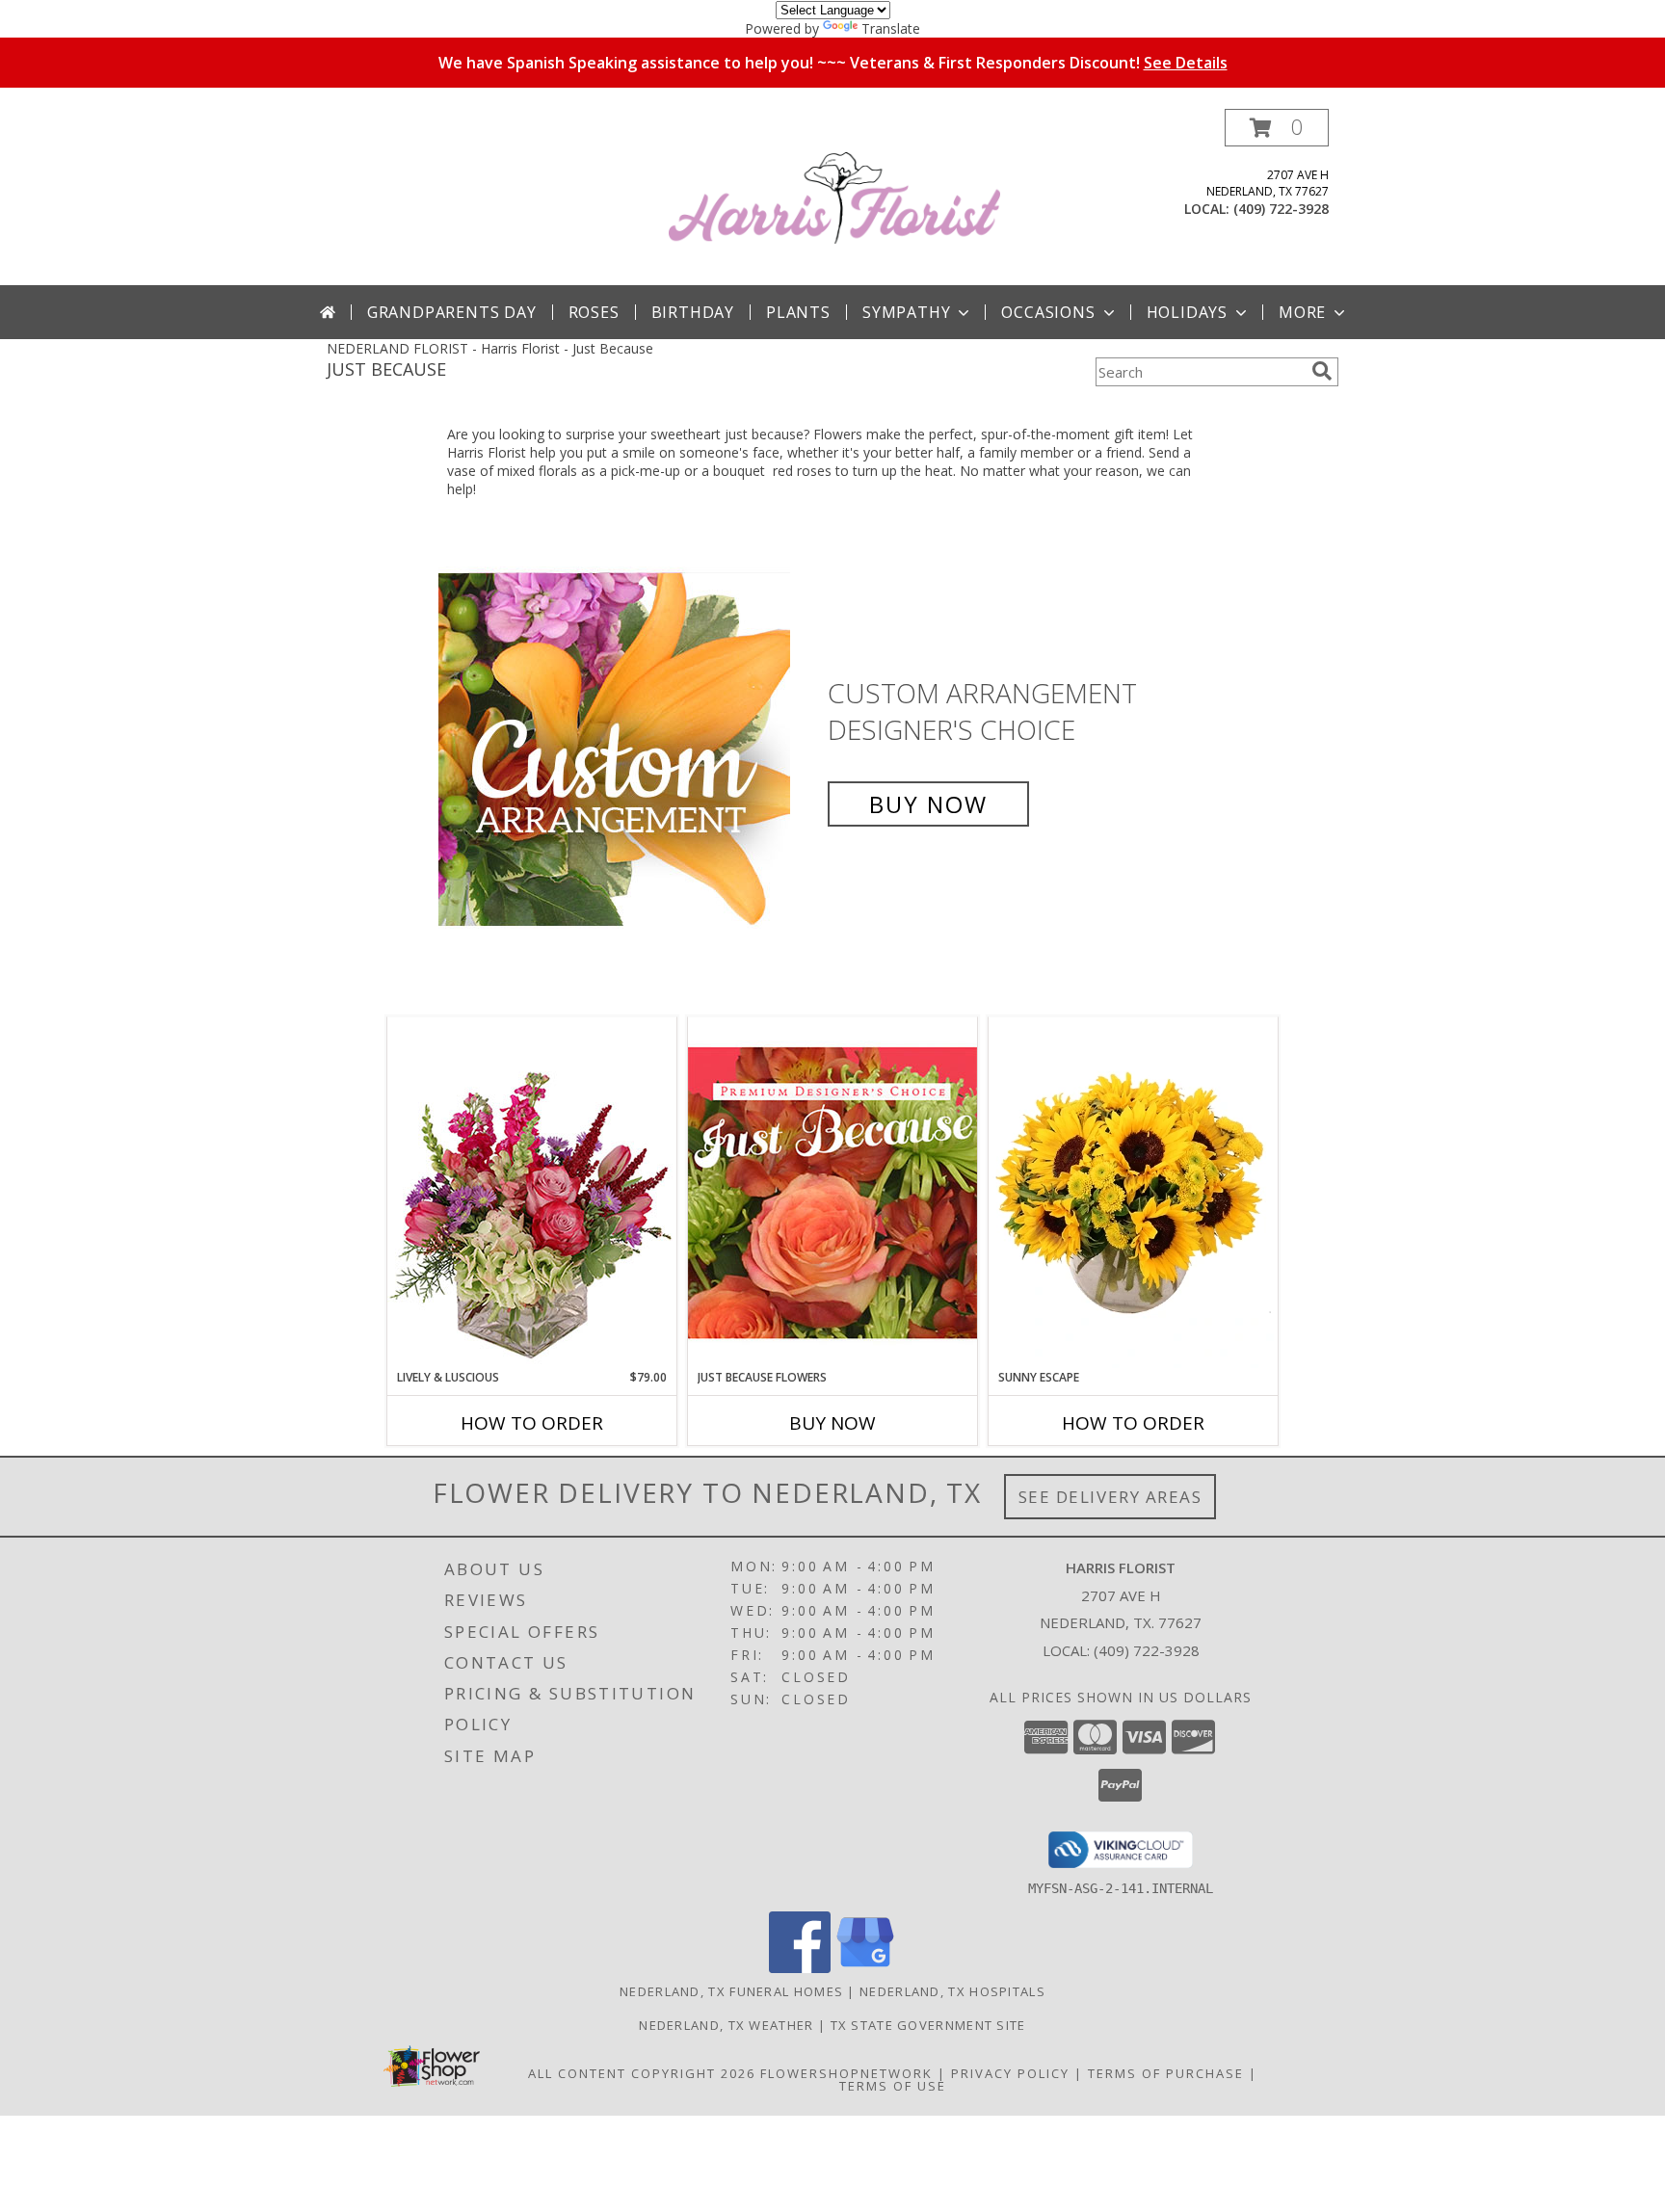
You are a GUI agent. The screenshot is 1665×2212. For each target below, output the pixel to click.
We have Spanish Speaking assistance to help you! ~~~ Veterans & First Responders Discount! (833, 63)
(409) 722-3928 (1281, 209)
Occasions (1048, 312)
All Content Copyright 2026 (642, 2073)
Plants (798, 312)
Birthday (693, 312)
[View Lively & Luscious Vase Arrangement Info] (532, 1192)
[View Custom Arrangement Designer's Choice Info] (628, 749)
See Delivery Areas (1110, 1497)
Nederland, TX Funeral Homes (731, 1991)
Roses (594, 312)
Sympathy (906, 312)
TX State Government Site (928, 2025)
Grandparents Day (452, 312)
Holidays (1187, 312)
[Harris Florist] (834, 197)
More (1302, 312)
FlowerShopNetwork (846, 2073)
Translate (891, 28)
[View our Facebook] (800, 1968)
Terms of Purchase (1166, 2073)
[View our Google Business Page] (865, 1968)
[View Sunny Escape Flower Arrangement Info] (1133, 1193)
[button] (1277, 128)
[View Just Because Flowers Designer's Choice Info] (832, 1192)
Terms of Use (893, 2086)
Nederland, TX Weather (726, 2025)
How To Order (532, 1423)
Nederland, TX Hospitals (952, 1991)
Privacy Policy (1010, 2073)
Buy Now (928, 804)
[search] (1322, 371)
